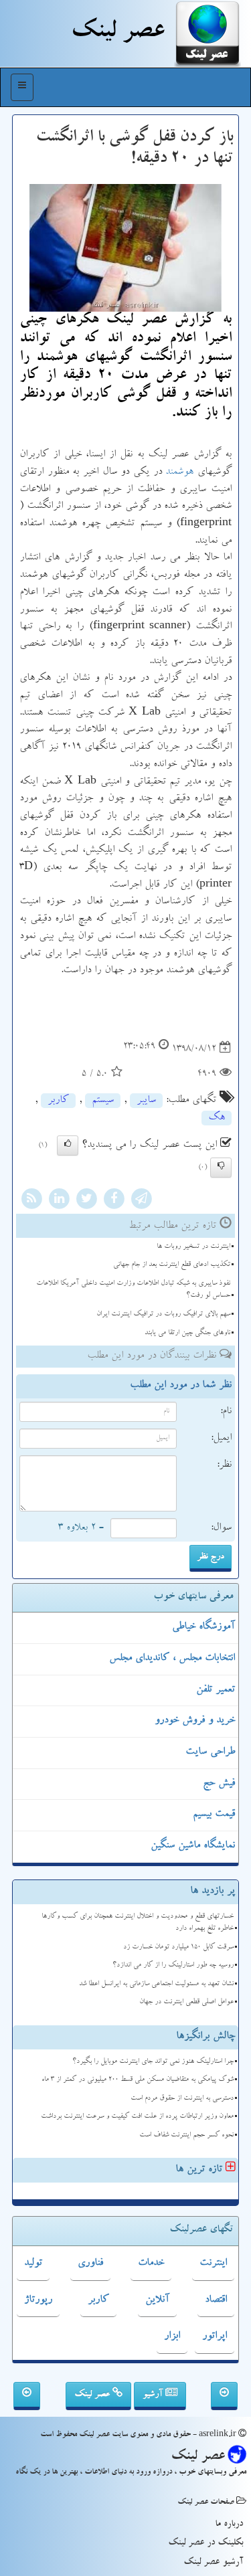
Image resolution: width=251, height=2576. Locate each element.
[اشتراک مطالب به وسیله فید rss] (31, 1201)
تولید (33, 2264)
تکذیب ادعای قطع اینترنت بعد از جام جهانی (172, 1265)
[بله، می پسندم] (68, 1145)
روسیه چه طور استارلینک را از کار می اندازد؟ (173, 1965)
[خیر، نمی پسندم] (221, 1168)
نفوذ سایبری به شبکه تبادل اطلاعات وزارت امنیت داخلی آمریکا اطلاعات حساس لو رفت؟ (133, 1290)
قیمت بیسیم (214, 1815)
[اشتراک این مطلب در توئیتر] (86, 1201)
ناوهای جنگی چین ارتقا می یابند (187, 1333)
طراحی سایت (210, 1752)
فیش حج (219, 1784)
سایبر (146, 1101)
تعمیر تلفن (216, 1690)
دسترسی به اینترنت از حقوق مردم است (182, 2099)
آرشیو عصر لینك (213, 2563)
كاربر (58, 1101)
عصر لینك (117, 33)
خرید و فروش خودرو (195, 1721)
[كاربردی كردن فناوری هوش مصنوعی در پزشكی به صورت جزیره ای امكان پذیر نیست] (224, 2396)
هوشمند (179, 472)
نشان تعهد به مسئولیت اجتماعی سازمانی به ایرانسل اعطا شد (156, 1984)
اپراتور (215, 2336)
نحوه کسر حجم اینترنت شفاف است (186, 2135)
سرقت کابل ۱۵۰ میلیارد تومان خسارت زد (178, 1947)
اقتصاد (216, 2300)
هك (217, 1118)
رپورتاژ (38, 2300)
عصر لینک (93, 2395)
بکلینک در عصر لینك (205, 2543)
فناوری (90, 2264)
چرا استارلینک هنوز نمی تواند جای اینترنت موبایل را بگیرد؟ (153, 2062)
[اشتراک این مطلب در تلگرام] (141, 1201)
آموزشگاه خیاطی (203, 1627)
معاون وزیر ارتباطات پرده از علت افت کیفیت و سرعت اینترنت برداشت (137, 2117)
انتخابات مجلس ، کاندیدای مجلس (172, 1659)
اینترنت (213, 2264)
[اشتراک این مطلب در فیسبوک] (114, 1201)
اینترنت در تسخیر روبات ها (193, 1247)
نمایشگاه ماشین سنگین (193, 1846)
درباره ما (229, 2524)
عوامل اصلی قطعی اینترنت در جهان (186, 2002)
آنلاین (157, 2300)
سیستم (103, 1101)
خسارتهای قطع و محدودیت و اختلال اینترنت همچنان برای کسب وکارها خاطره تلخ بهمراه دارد (138, 1923)
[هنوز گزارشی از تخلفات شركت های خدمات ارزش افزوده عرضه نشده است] (27, 2396)
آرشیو (154, 2395)
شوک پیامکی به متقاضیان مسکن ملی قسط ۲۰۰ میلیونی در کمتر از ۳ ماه (138, 2080)
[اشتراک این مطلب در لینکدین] (59, 1201)
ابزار (172, 2336)
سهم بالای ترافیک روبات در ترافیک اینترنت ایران (163, 1314)
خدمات (151, 2264)
